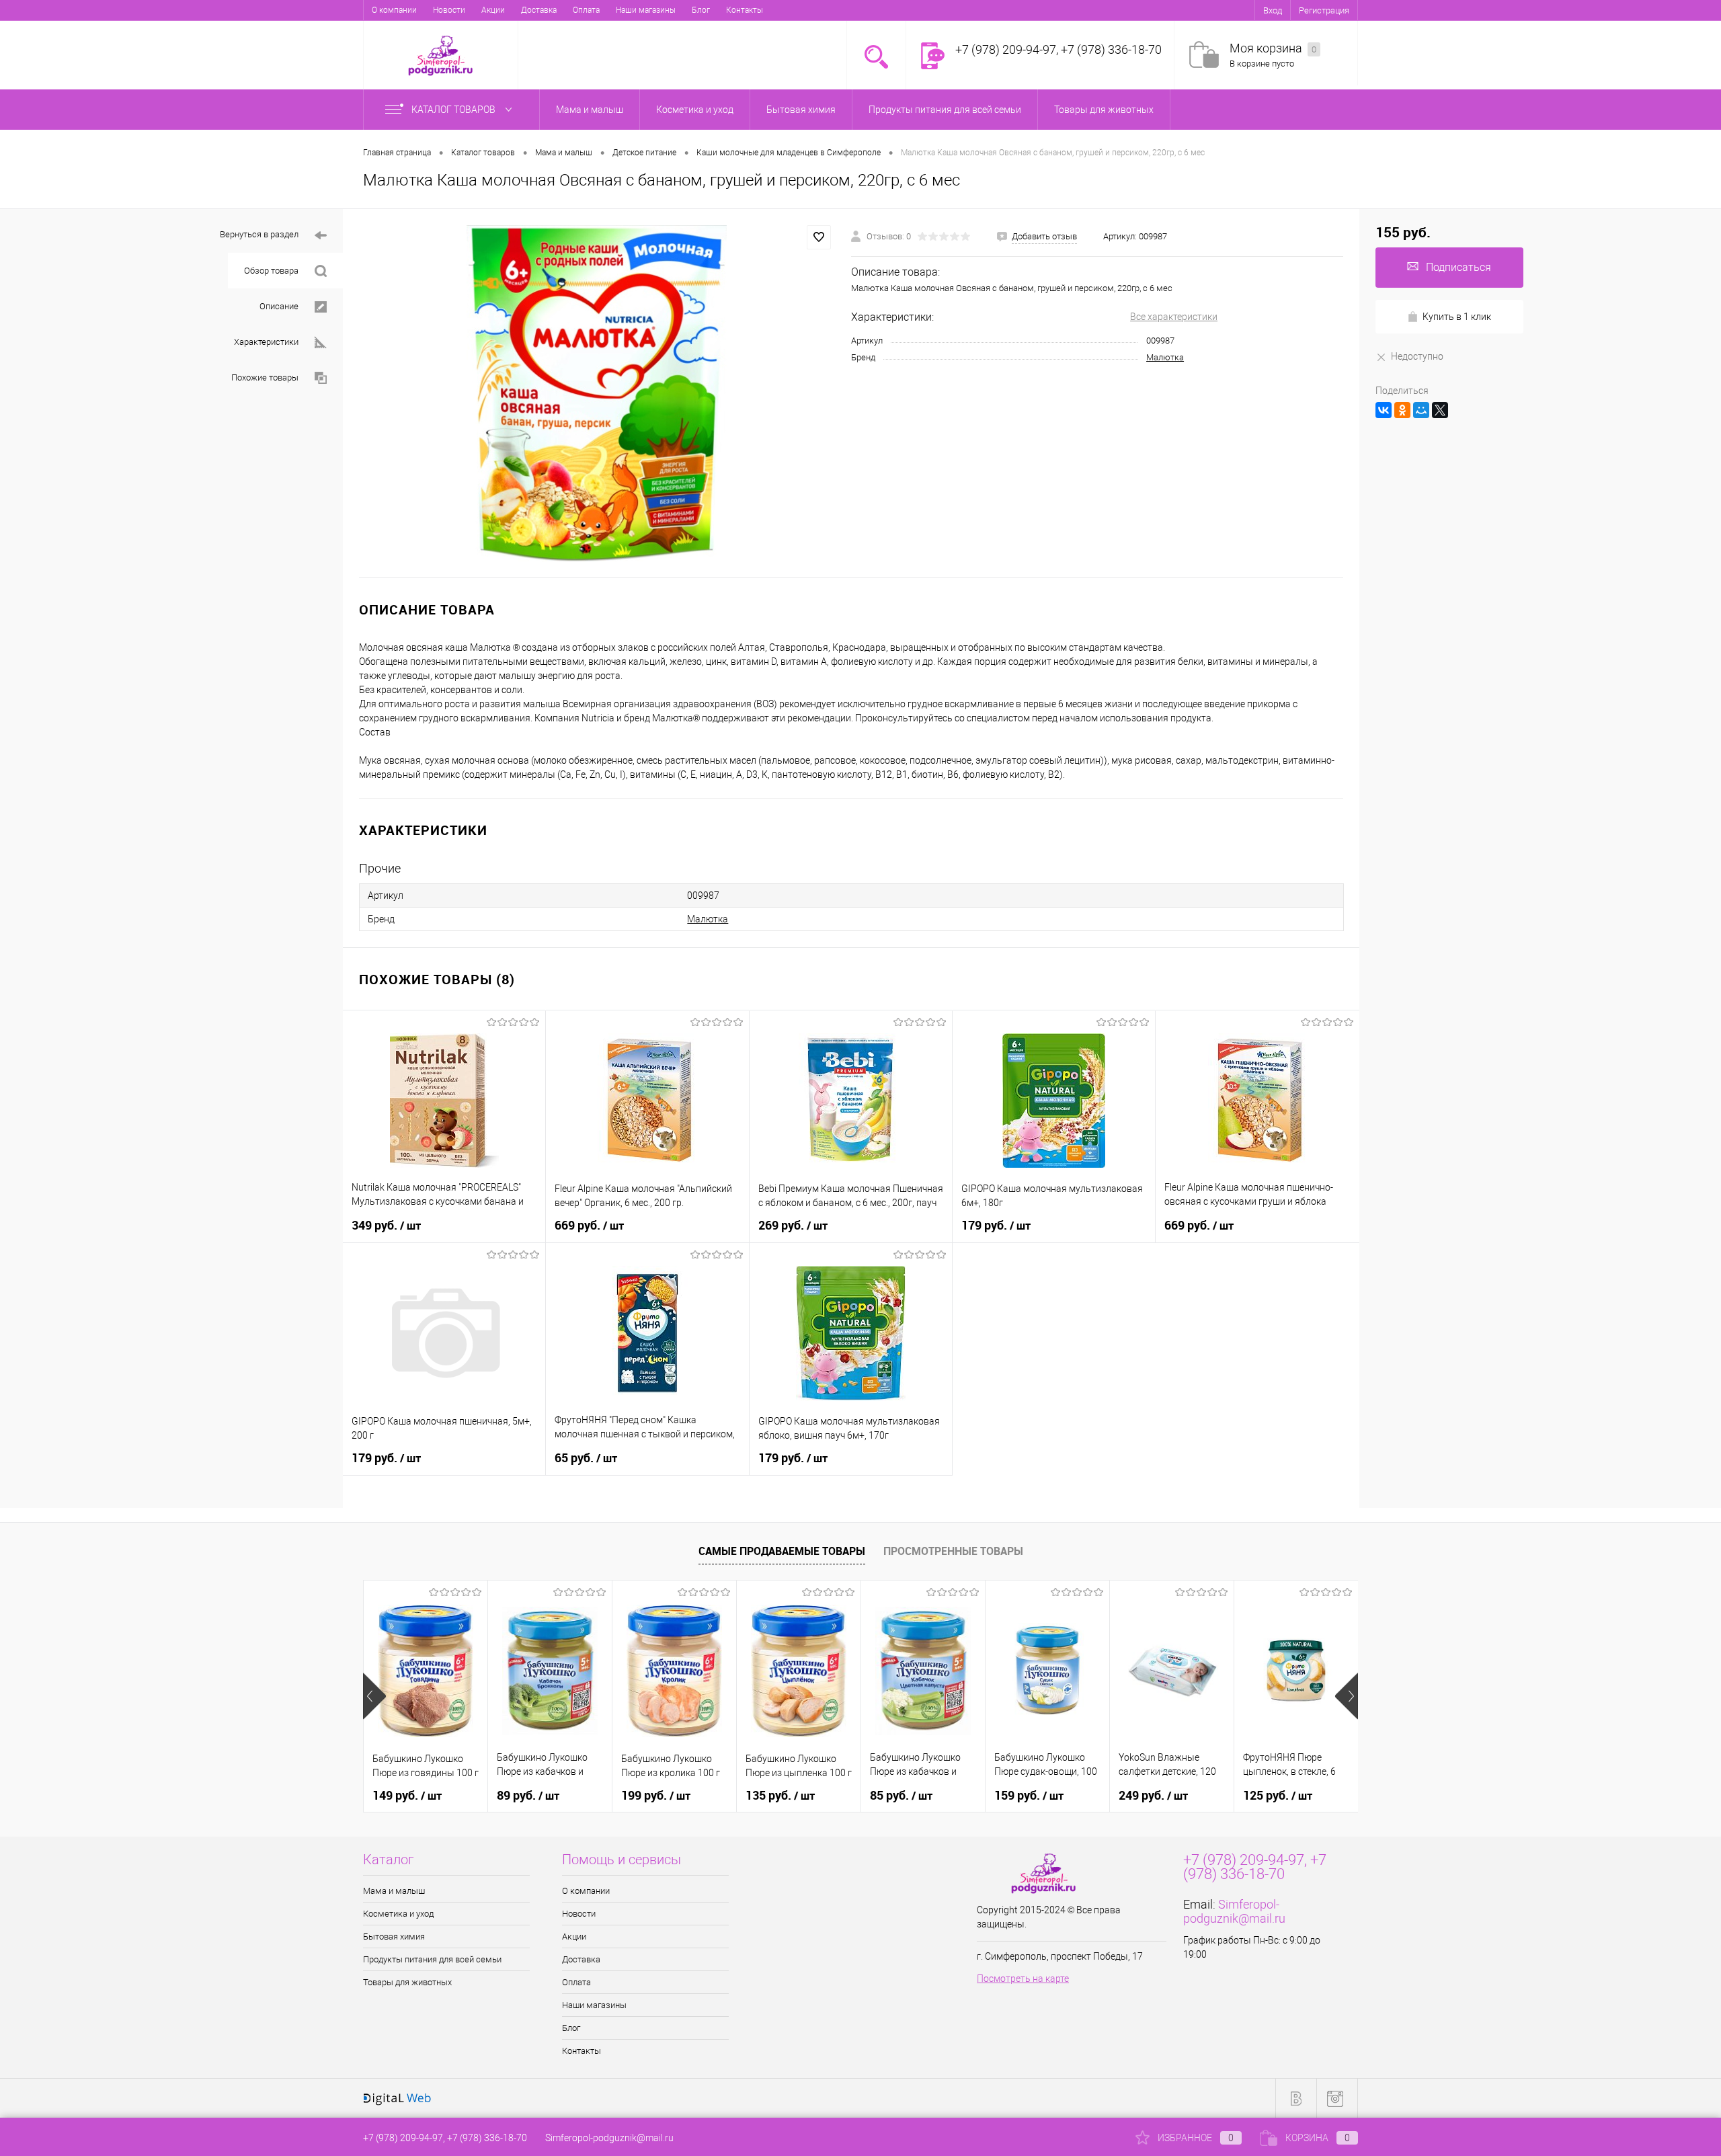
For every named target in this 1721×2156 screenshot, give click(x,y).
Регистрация (1324, 10)
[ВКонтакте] (1384, 410)
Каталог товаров (454, 110)
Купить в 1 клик (1457, 317)
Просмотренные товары (953, 1551)
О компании (394, 10)
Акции (493, 10)
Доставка (539, 10)
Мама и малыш (394, 1891)
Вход (1273, 10)
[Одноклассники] (1402, 410)
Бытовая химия (394, 1937)
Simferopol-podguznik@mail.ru (1234, 1911)
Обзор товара (271, 271)
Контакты (745, 10)
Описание (279, 306)
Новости (449, 10)
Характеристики (266, 342)
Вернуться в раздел (259, 234)
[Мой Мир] (1421, 410)
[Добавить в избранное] (819, 237)
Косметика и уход (398, 1914)
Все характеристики (1174, 317)
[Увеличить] (597, 393)
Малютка (1165, 357)
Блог (701, 10)
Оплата (586, 10)
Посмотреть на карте (1023, 1979)
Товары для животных (407, 1982)
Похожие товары (265, 377)
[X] (1440, 410)
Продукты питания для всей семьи (432, 1959)
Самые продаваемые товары (782, 1551)
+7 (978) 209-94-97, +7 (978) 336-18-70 (445, 2138)
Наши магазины (646, 10)
